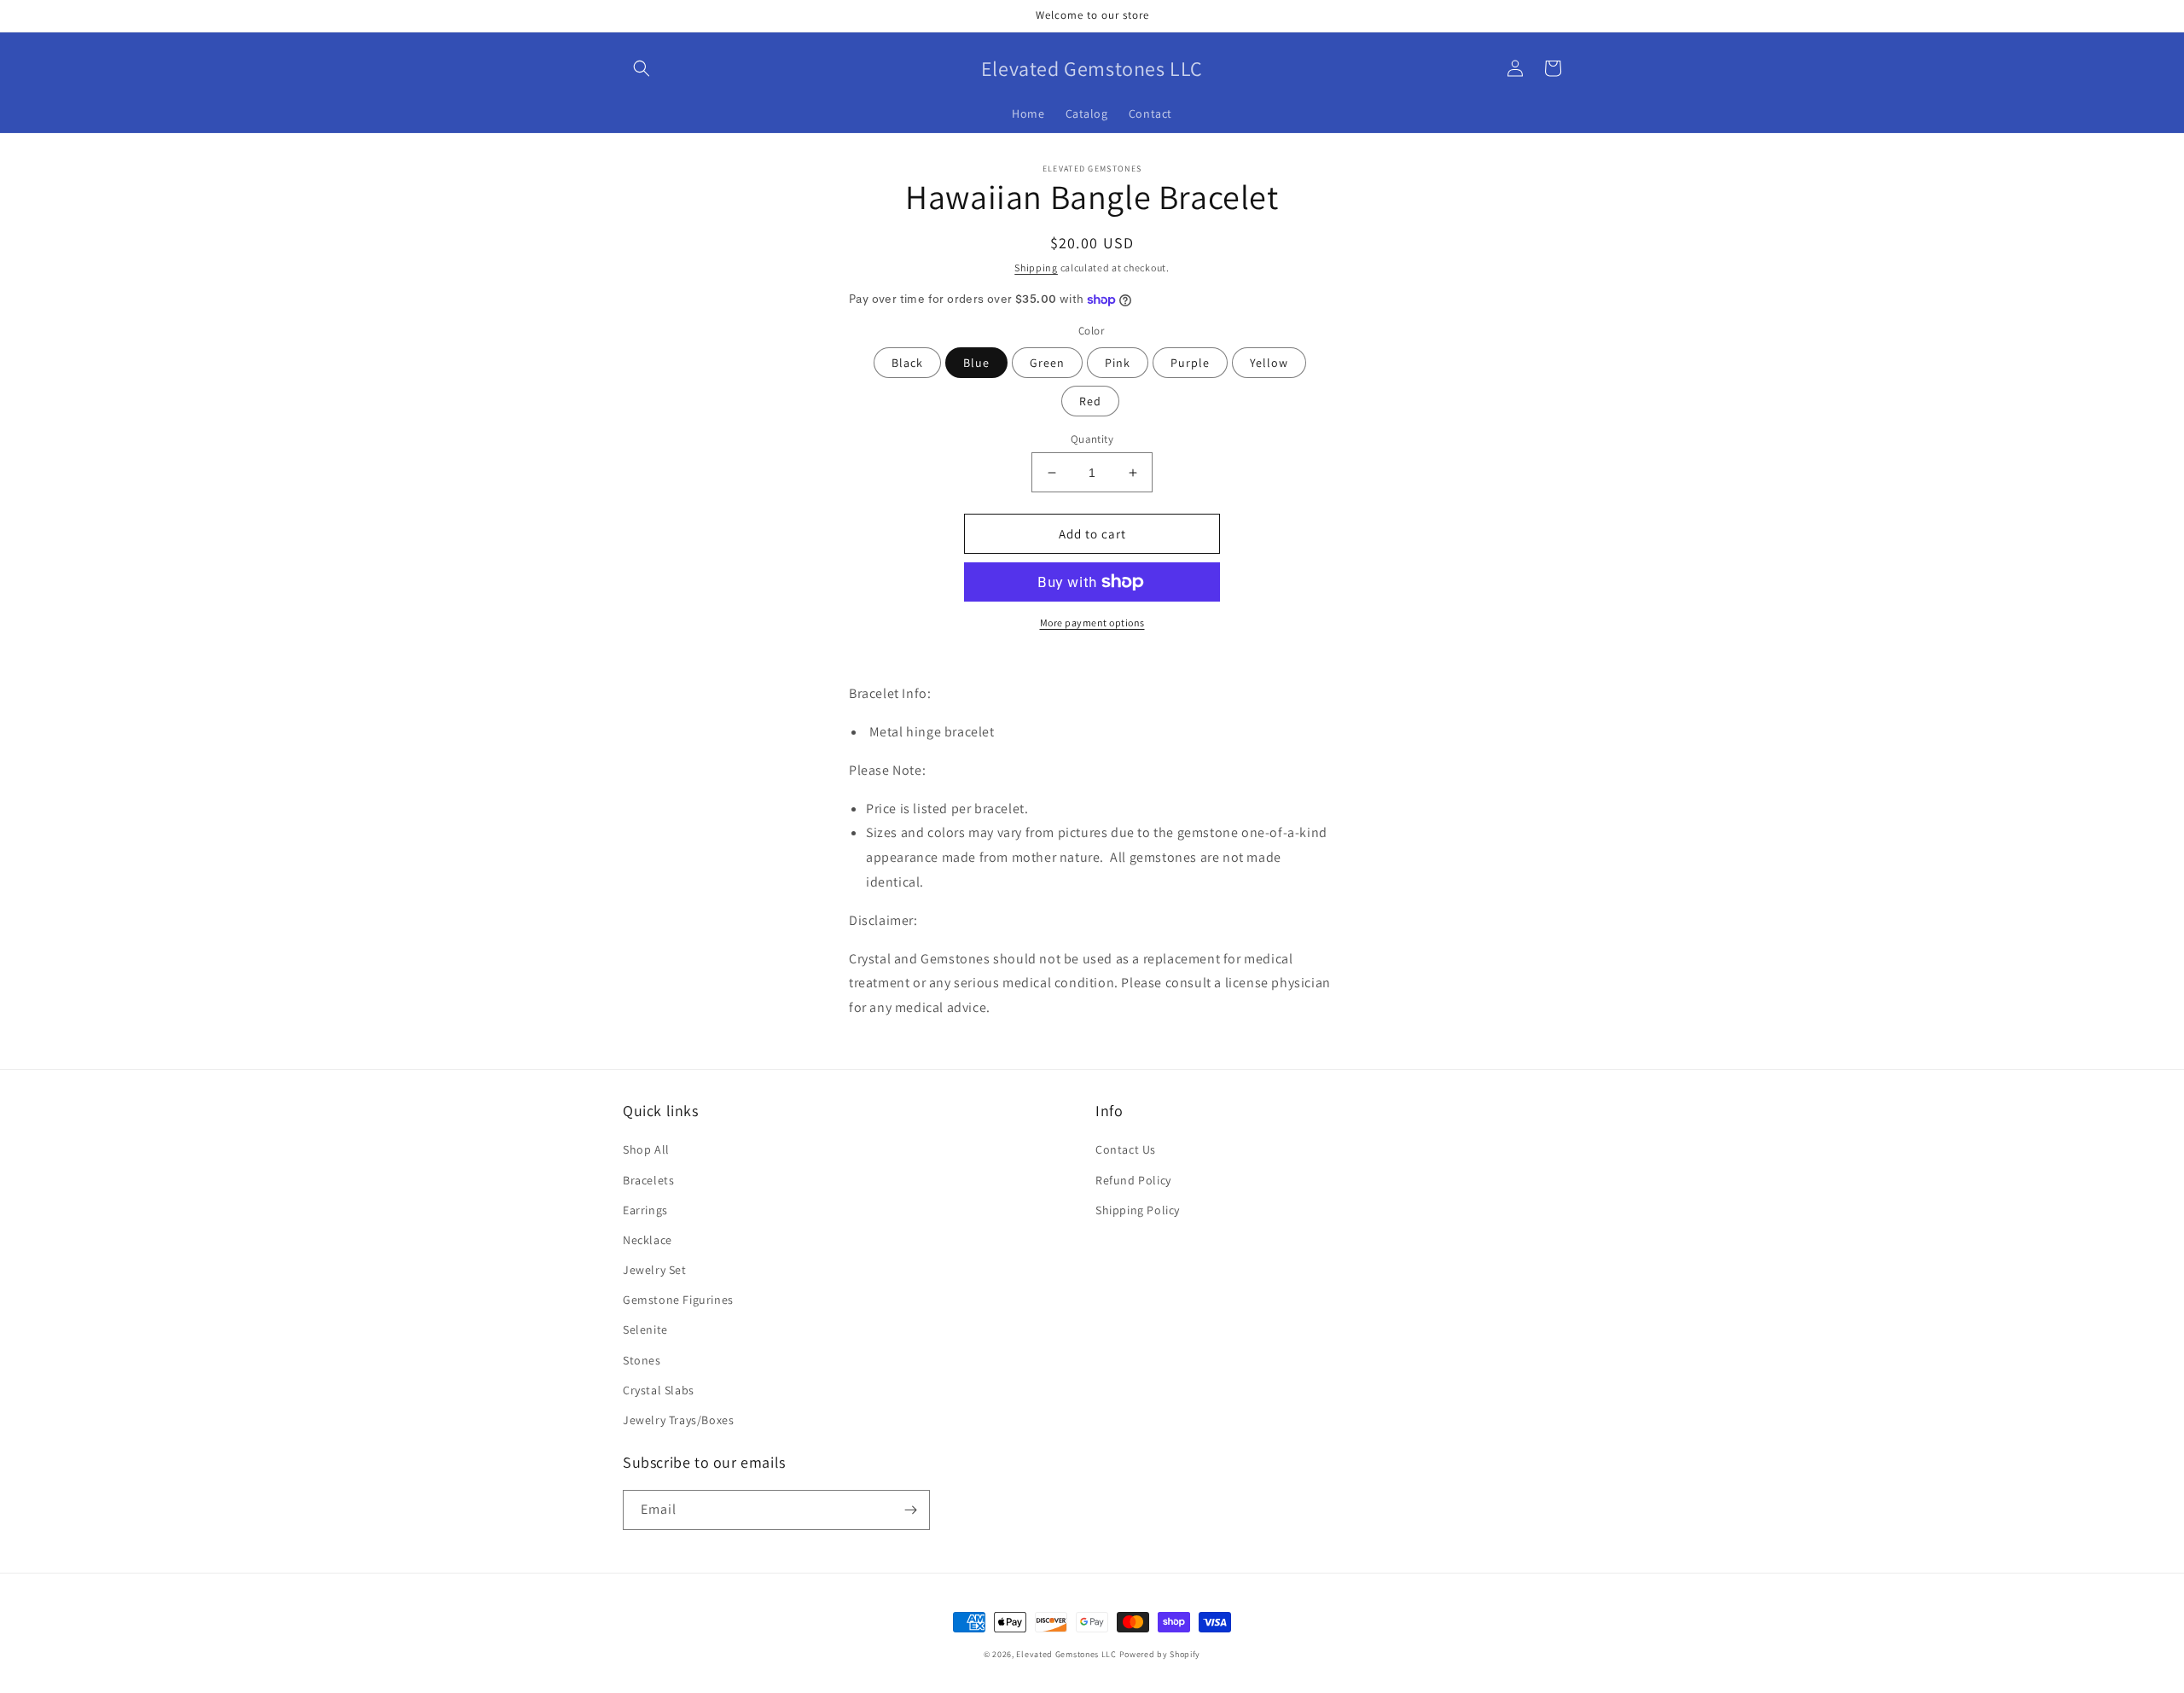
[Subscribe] (910, 1510)
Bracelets (648, 1180)
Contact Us (1126, 1149)
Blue (976, 363)
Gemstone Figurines (678, 1300)
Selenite (645, 1329)
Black (907, 363)
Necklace (648, 1240)
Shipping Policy (1138, 1210)
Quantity (1092, 439)
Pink (1118, 363)
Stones (642, 1360)
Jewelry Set (655, 1270)
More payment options (1092, 623)
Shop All (646, 1149)
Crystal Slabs (659, 1390)
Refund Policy (1133, 1180)
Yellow (1269, 363)
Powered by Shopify (1160, 1654)
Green (1047, 363)
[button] (642, 68)
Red (1090, 401)
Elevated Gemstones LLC (1066, 1654)
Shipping (1036, 268)
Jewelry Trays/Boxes (678, 1420)
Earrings (645, 1210)
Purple (1190, 363)
